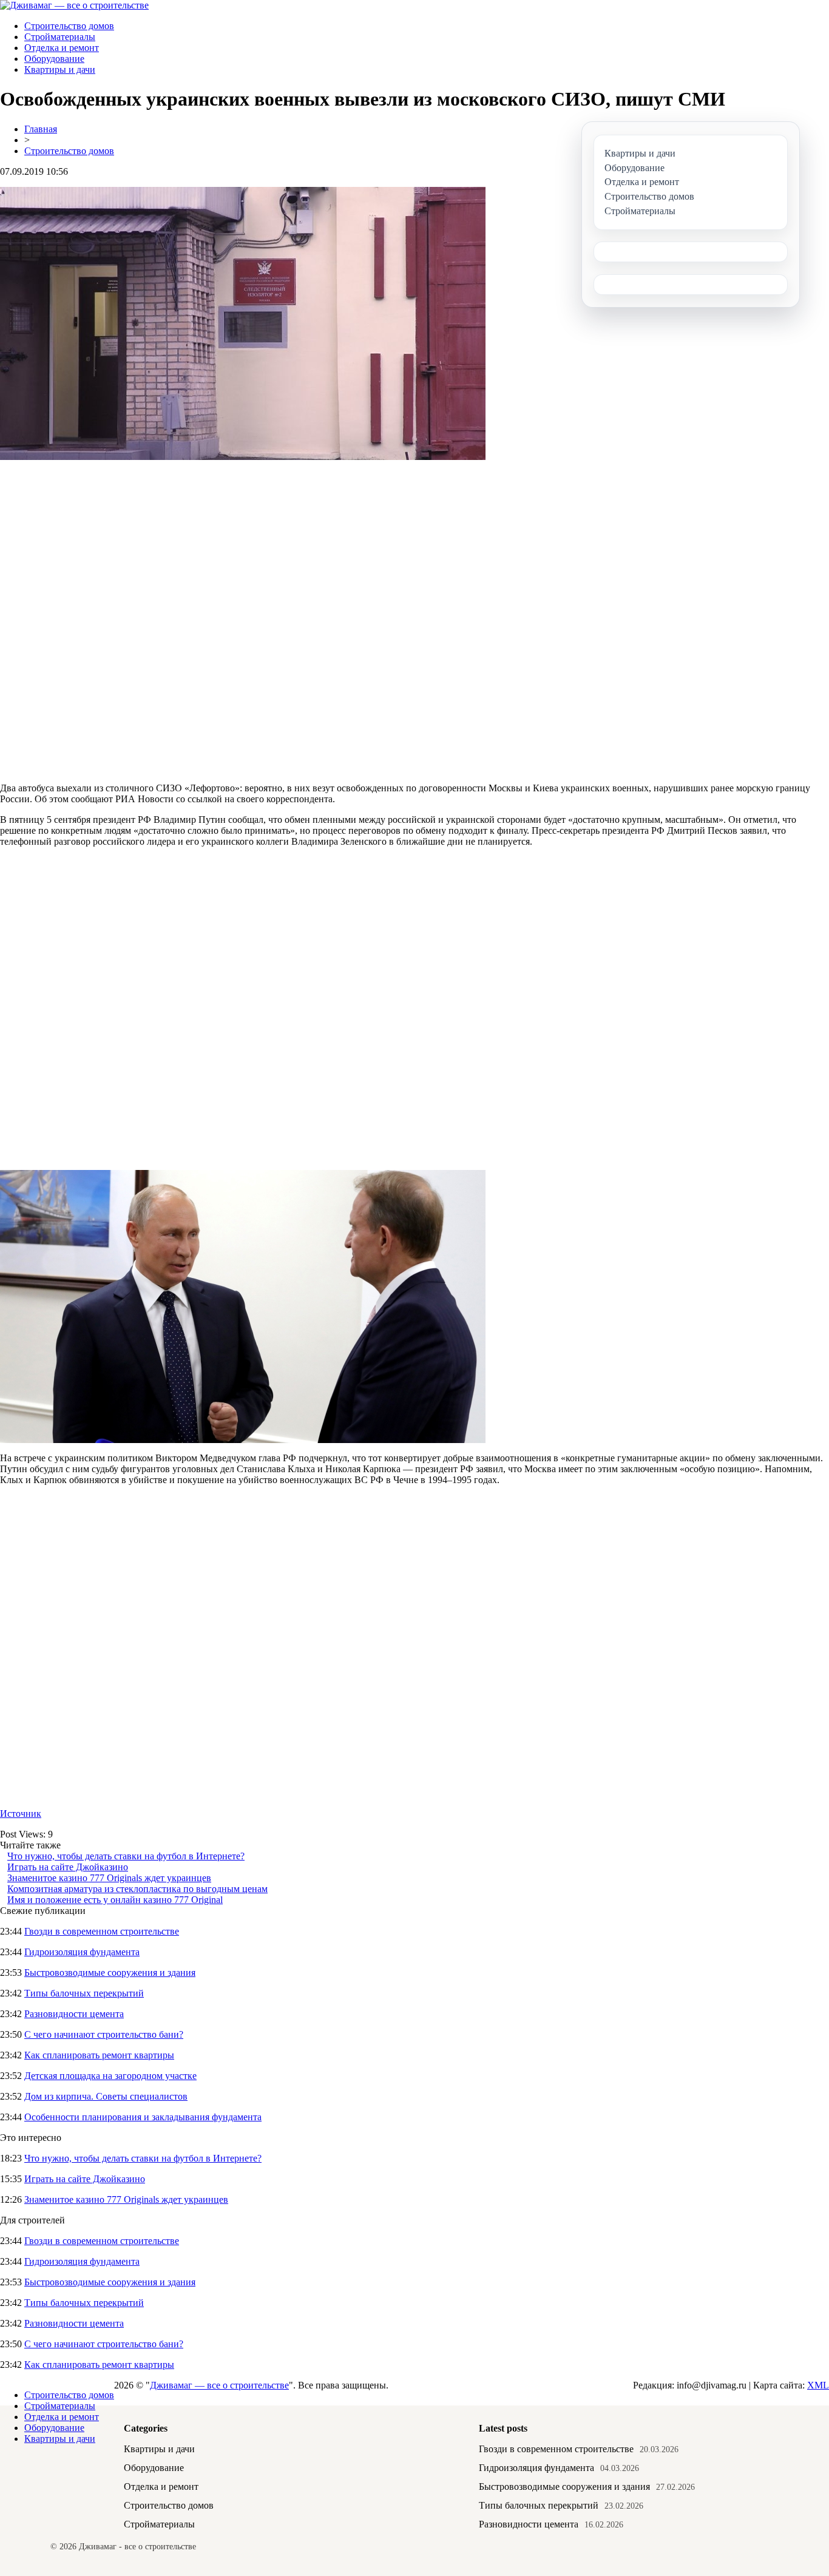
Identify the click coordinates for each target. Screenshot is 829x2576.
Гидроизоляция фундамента (82, 1952)
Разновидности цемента (74, 2014)
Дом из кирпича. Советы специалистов (106, 2096)
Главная (41, 129)
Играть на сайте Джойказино (68, 1867)
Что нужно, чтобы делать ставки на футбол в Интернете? (126, 1856)
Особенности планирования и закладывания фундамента (143, 2117)
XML (818, 2385)
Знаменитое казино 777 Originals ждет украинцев (109, 1878)
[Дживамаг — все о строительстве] (74, 5)
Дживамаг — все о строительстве (219, 2385)
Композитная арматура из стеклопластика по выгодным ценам (137, 1889)
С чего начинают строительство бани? (104, 2034)
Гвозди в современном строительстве (102, 1931)
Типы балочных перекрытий (84, 1993)
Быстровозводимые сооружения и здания (110, 1973)
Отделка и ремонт (62, 48)
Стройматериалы (60, 37)
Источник (21, 1814)
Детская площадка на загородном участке (110, 2076)
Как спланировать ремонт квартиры (99, 2055)
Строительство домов (69, 26)
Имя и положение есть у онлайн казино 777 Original (115, 1900)
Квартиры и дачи (60, 69)
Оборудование (54, 59)
